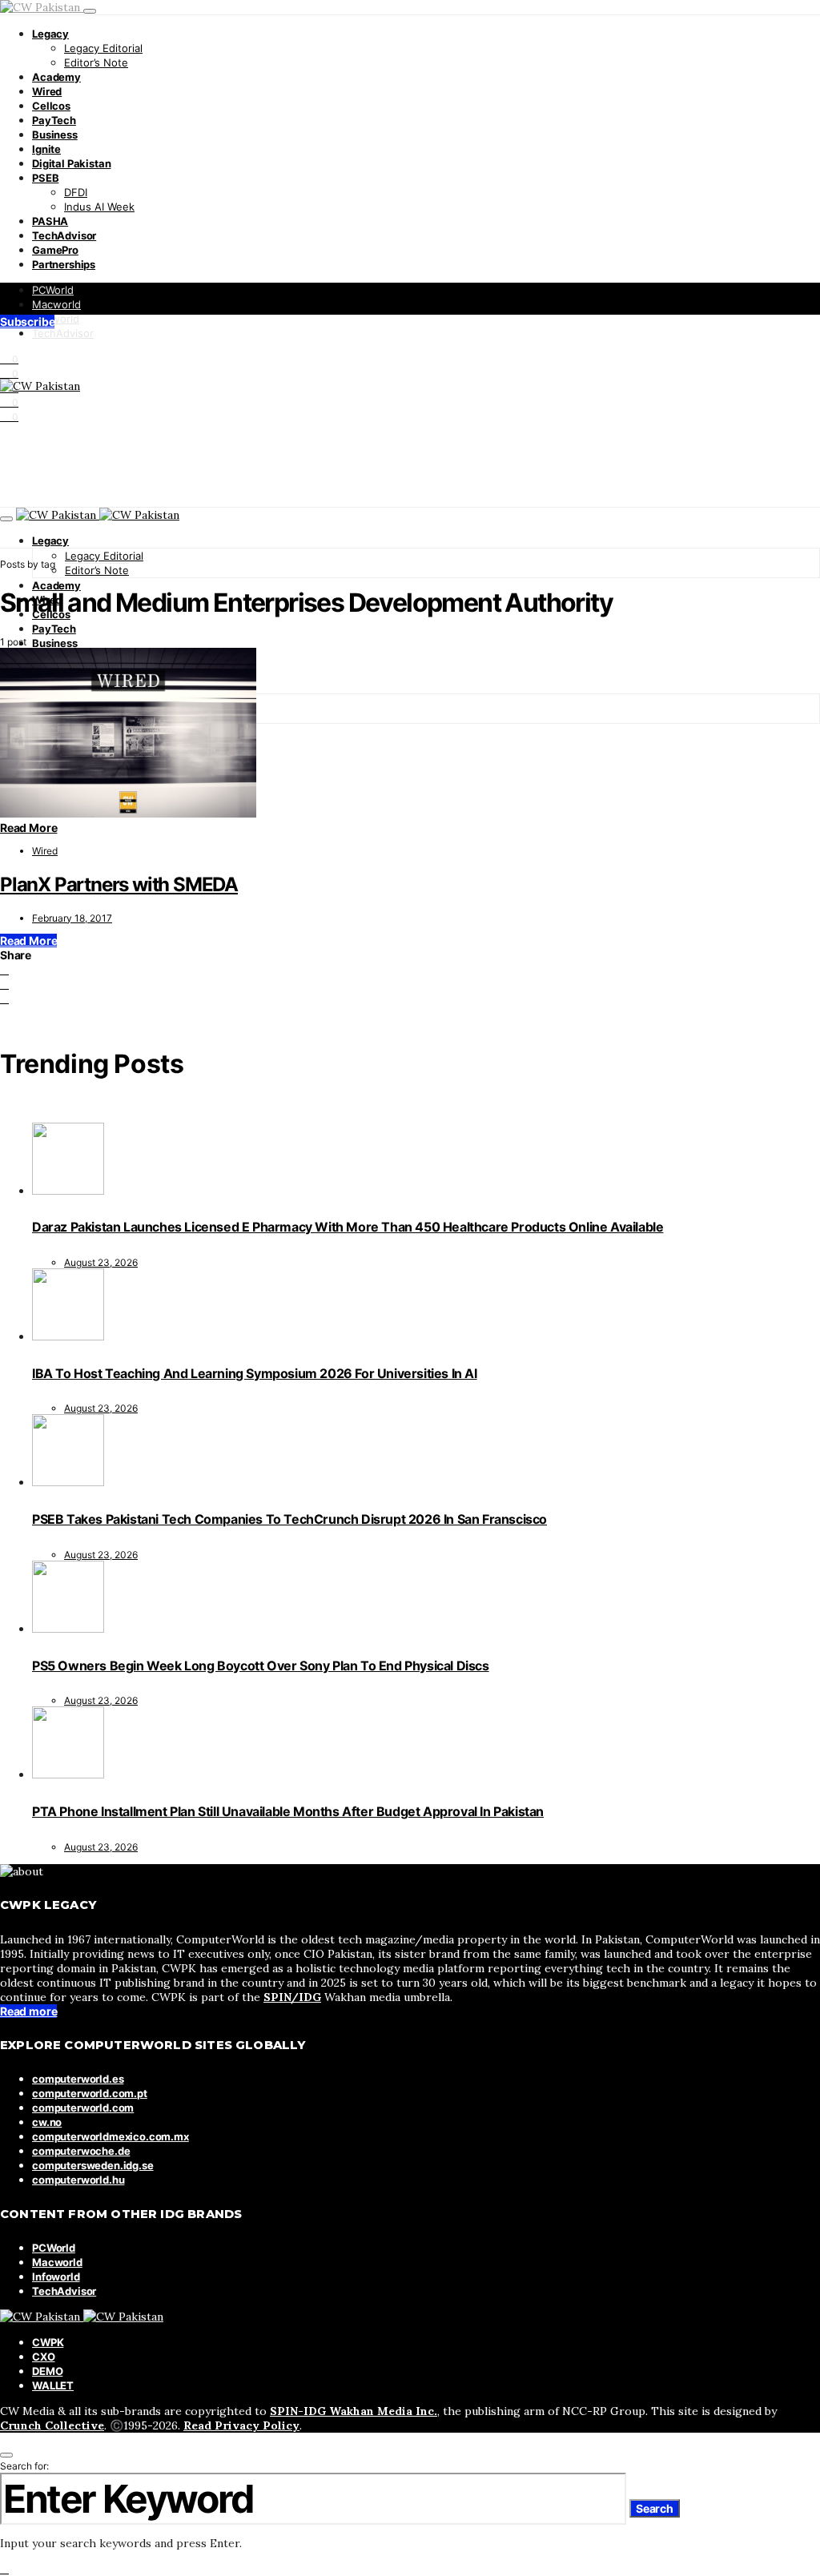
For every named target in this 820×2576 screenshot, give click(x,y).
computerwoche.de (81, 2151)
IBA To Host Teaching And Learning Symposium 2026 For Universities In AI (255, 1373)
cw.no (47, 2122)
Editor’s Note (96, 62)
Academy (56, 77)
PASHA (50, 221)
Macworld (56, 304)
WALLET (53, 2385)
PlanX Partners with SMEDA (119, 884)
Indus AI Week (99, 207)
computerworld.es (78, 2079)
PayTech (54, 120)
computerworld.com (83, 2108)
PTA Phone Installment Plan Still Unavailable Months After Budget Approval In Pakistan (288, 1811)
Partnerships (64, 264)
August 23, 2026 (101, 1262)
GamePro (55, 250)
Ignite (46, 149)
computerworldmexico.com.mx (111, 2136)
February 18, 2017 (72, 918)
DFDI (76, 192)
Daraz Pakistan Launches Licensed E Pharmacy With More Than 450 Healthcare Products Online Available (348, 1227)
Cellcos (51, 106)
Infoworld (56, 319)
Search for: (24, 2466)
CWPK (48, 2342)
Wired (47, 91)
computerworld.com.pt (90, 2093)
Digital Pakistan (71, 163)
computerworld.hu (78, 2180)
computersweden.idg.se (93, 2165)
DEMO (47, 2371)
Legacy (50, 34)
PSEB (45, 178)
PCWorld (53, 290)
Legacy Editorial (103, 48)
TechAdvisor (64, 235)
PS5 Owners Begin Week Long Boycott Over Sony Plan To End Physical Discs (261, 1666)
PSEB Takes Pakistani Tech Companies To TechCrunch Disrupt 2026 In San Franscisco (289, 1519)
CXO (44, 2357)
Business (55, 135)
